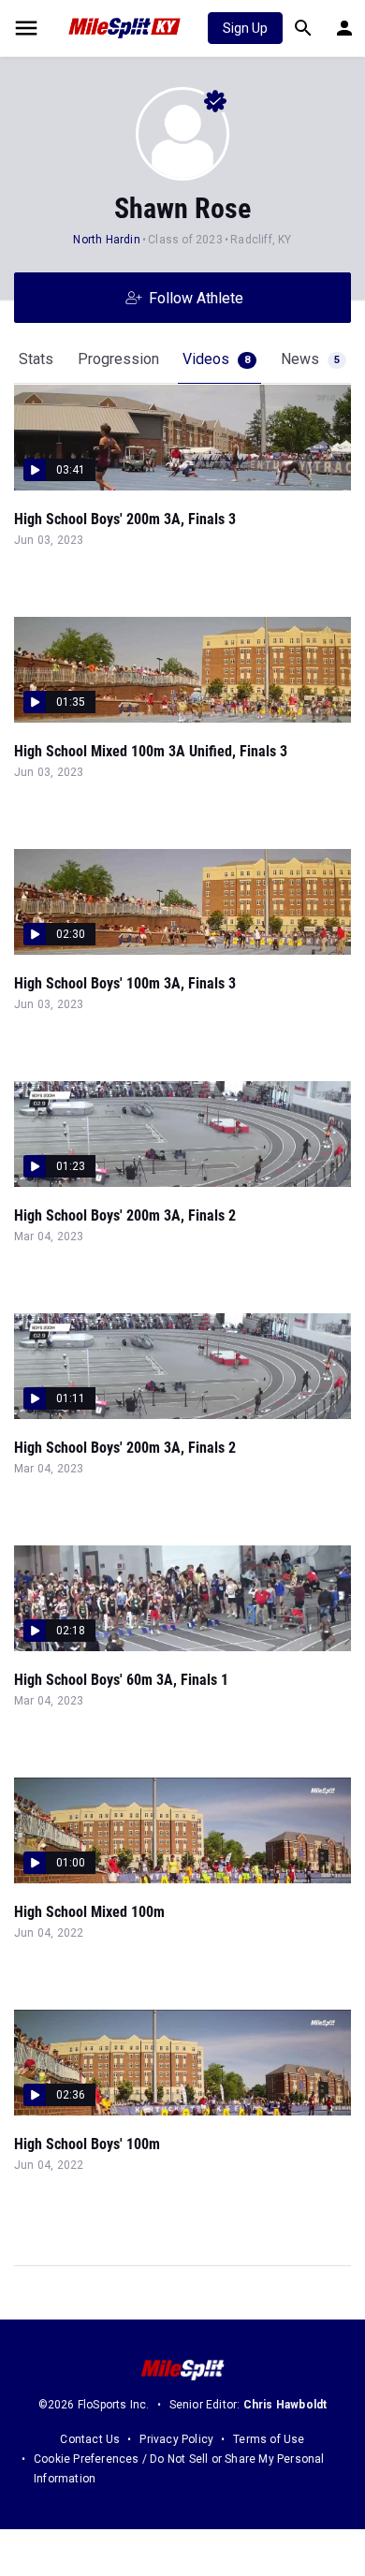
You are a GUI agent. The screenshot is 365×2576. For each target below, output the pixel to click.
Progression (118, 359)
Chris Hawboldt (285, 2405)
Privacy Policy (176, 2439)
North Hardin (106, 240)
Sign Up (245, 28)
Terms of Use (269, 2439)
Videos (216, 359)
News (310, 359)
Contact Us (90, 2439)
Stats (36, 359)
